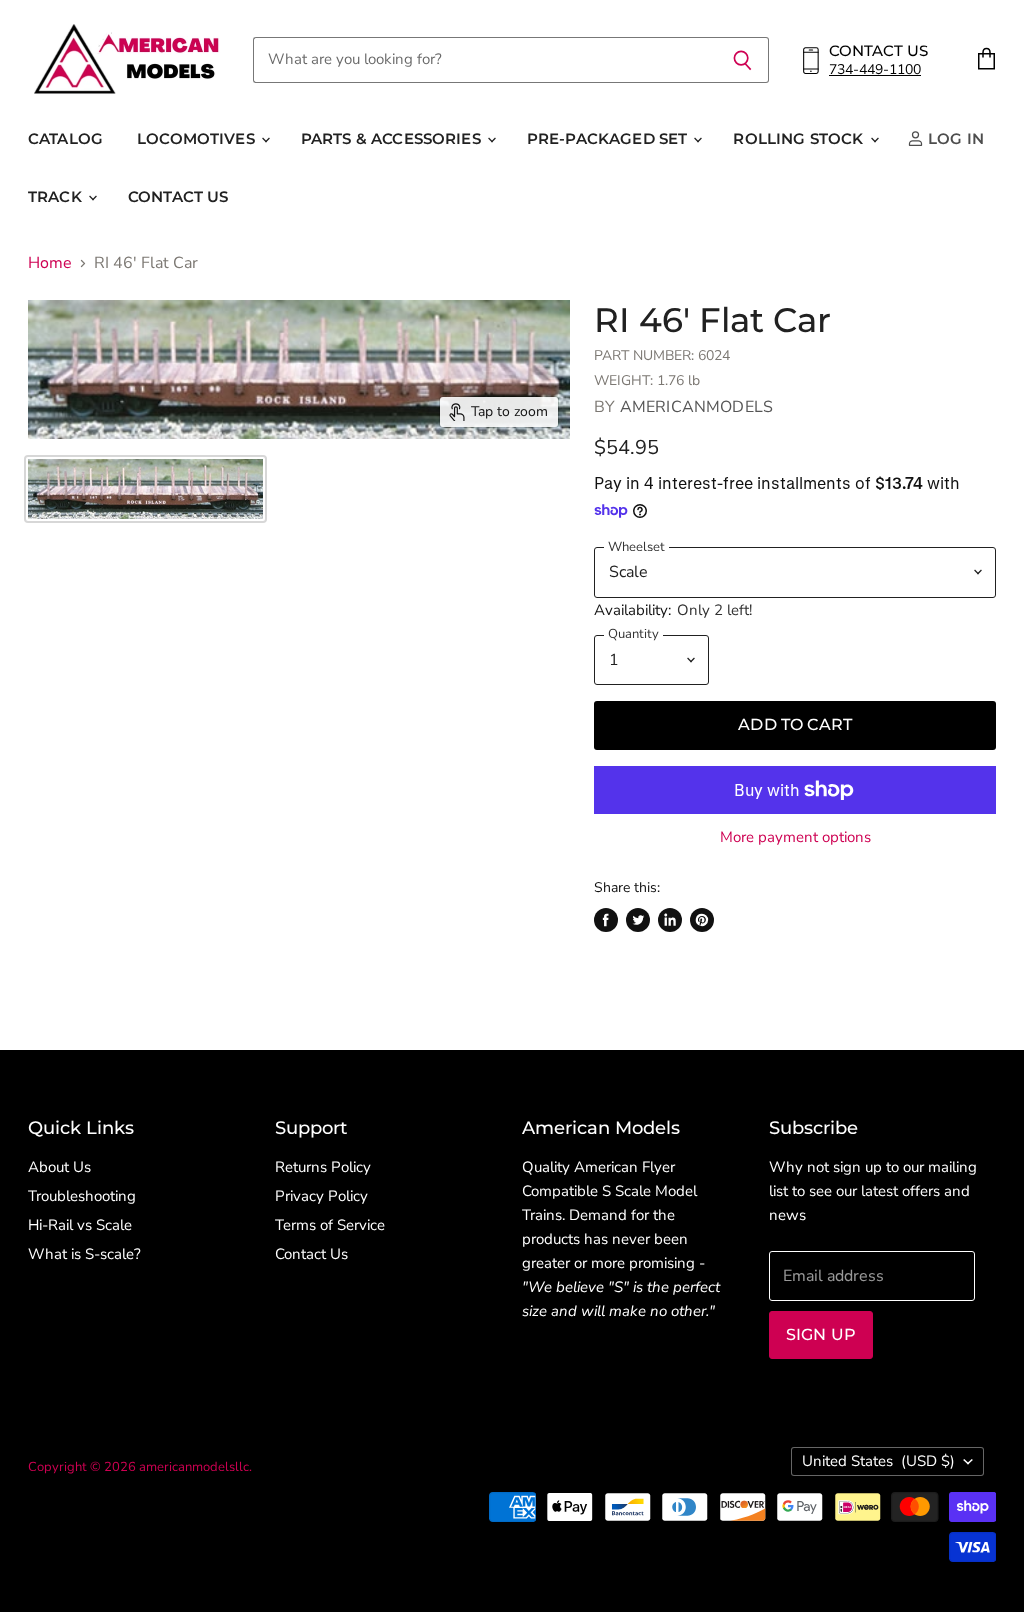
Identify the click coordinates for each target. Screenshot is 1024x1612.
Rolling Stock (800, 138)
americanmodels (696, 407)
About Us (59, 1167)
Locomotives (198, 138)
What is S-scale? (84, 1254)
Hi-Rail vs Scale (80, 1225)
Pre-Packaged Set (609, 138)
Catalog (65, 138)
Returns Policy (323, 1167)
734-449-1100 (875, 69)
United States (878, 1461)
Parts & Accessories (393, 138)
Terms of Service (330, 1225)
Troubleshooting (82, 1196)
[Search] (742, 60)
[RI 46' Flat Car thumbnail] (145, 489)
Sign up (821, 1334)
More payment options (795, 837)
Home (50, 263)
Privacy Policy (321, 1196)
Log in (954, 138)
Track (57, 196)
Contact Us (178, 196)
